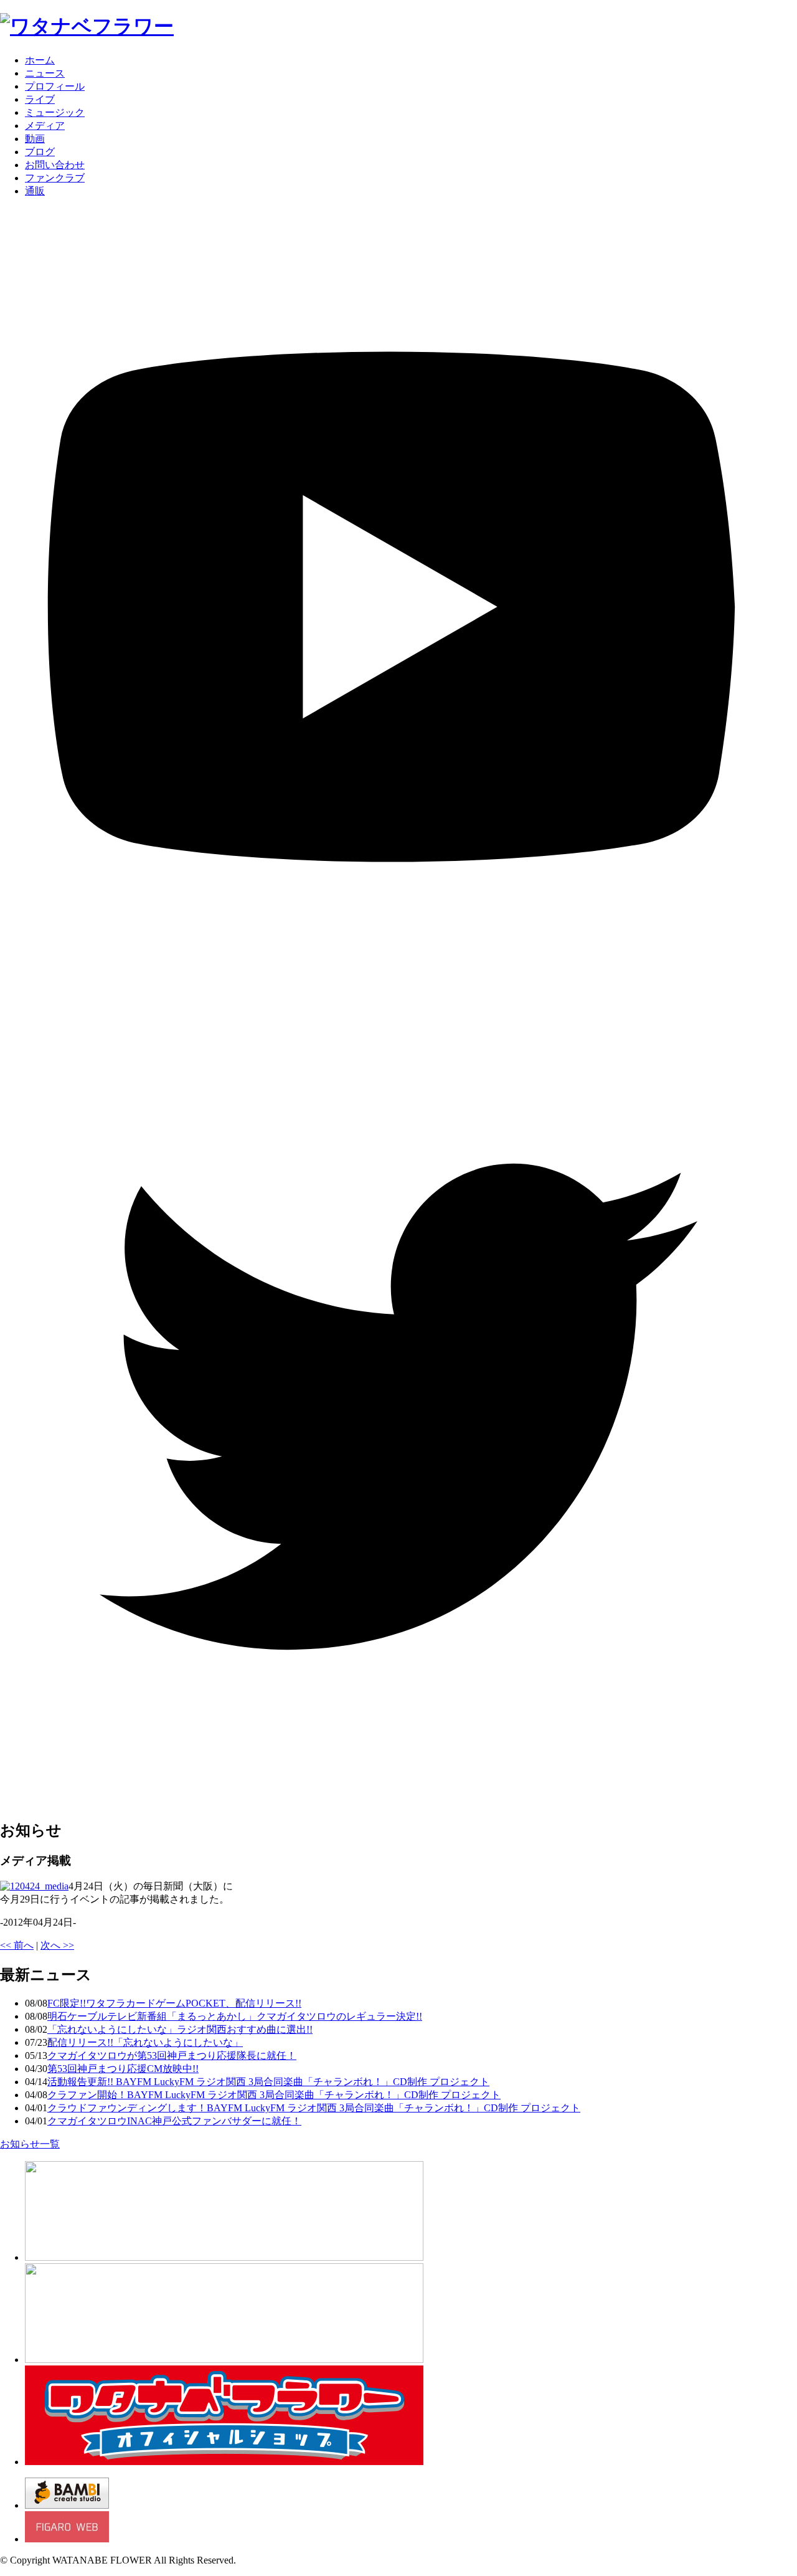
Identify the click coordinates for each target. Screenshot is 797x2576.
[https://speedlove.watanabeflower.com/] (224, 2360)
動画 (35, 139)
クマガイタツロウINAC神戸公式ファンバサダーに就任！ (174, 2121)
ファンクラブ (55, 178)
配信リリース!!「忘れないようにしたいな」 (145, 2042)
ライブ (40, 99)
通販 (35, 191)
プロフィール (55, 86)
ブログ (40, 152)
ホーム (40, 60)
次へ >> (57, 1945)
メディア (45, 126)
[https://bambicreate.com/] (67, 2505)
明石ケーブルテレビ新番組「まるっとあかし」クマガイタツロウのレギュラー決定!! (235, 2016)
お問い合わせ (55, 165)
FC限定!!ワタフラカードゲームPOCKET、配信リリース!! (174, 2003)
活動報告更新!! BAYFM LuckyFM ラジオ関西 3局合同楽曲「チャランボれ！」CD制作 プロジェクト (268, 2082)
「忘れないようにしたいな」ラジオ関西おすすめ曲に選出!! (180, 2029)
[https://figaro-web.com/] (67, 2539)
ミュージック (55, 112)
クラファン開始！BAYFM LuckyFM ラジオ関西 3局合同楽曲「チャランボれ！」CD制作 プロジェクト (274, 2095)
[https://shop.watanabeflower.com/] (224, 2462)
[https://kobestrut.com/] (224, 2257)
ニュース (45, 73)
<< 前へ (17, 1945)
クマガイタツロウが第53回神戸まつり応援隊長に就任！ (172, 2056)
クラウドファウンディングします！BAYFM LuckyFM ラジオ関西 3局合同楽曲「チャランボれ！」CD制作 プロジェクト (314, 2108)
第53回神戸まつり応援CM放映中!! (123, 2069)
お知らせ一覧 (30, 2144)
